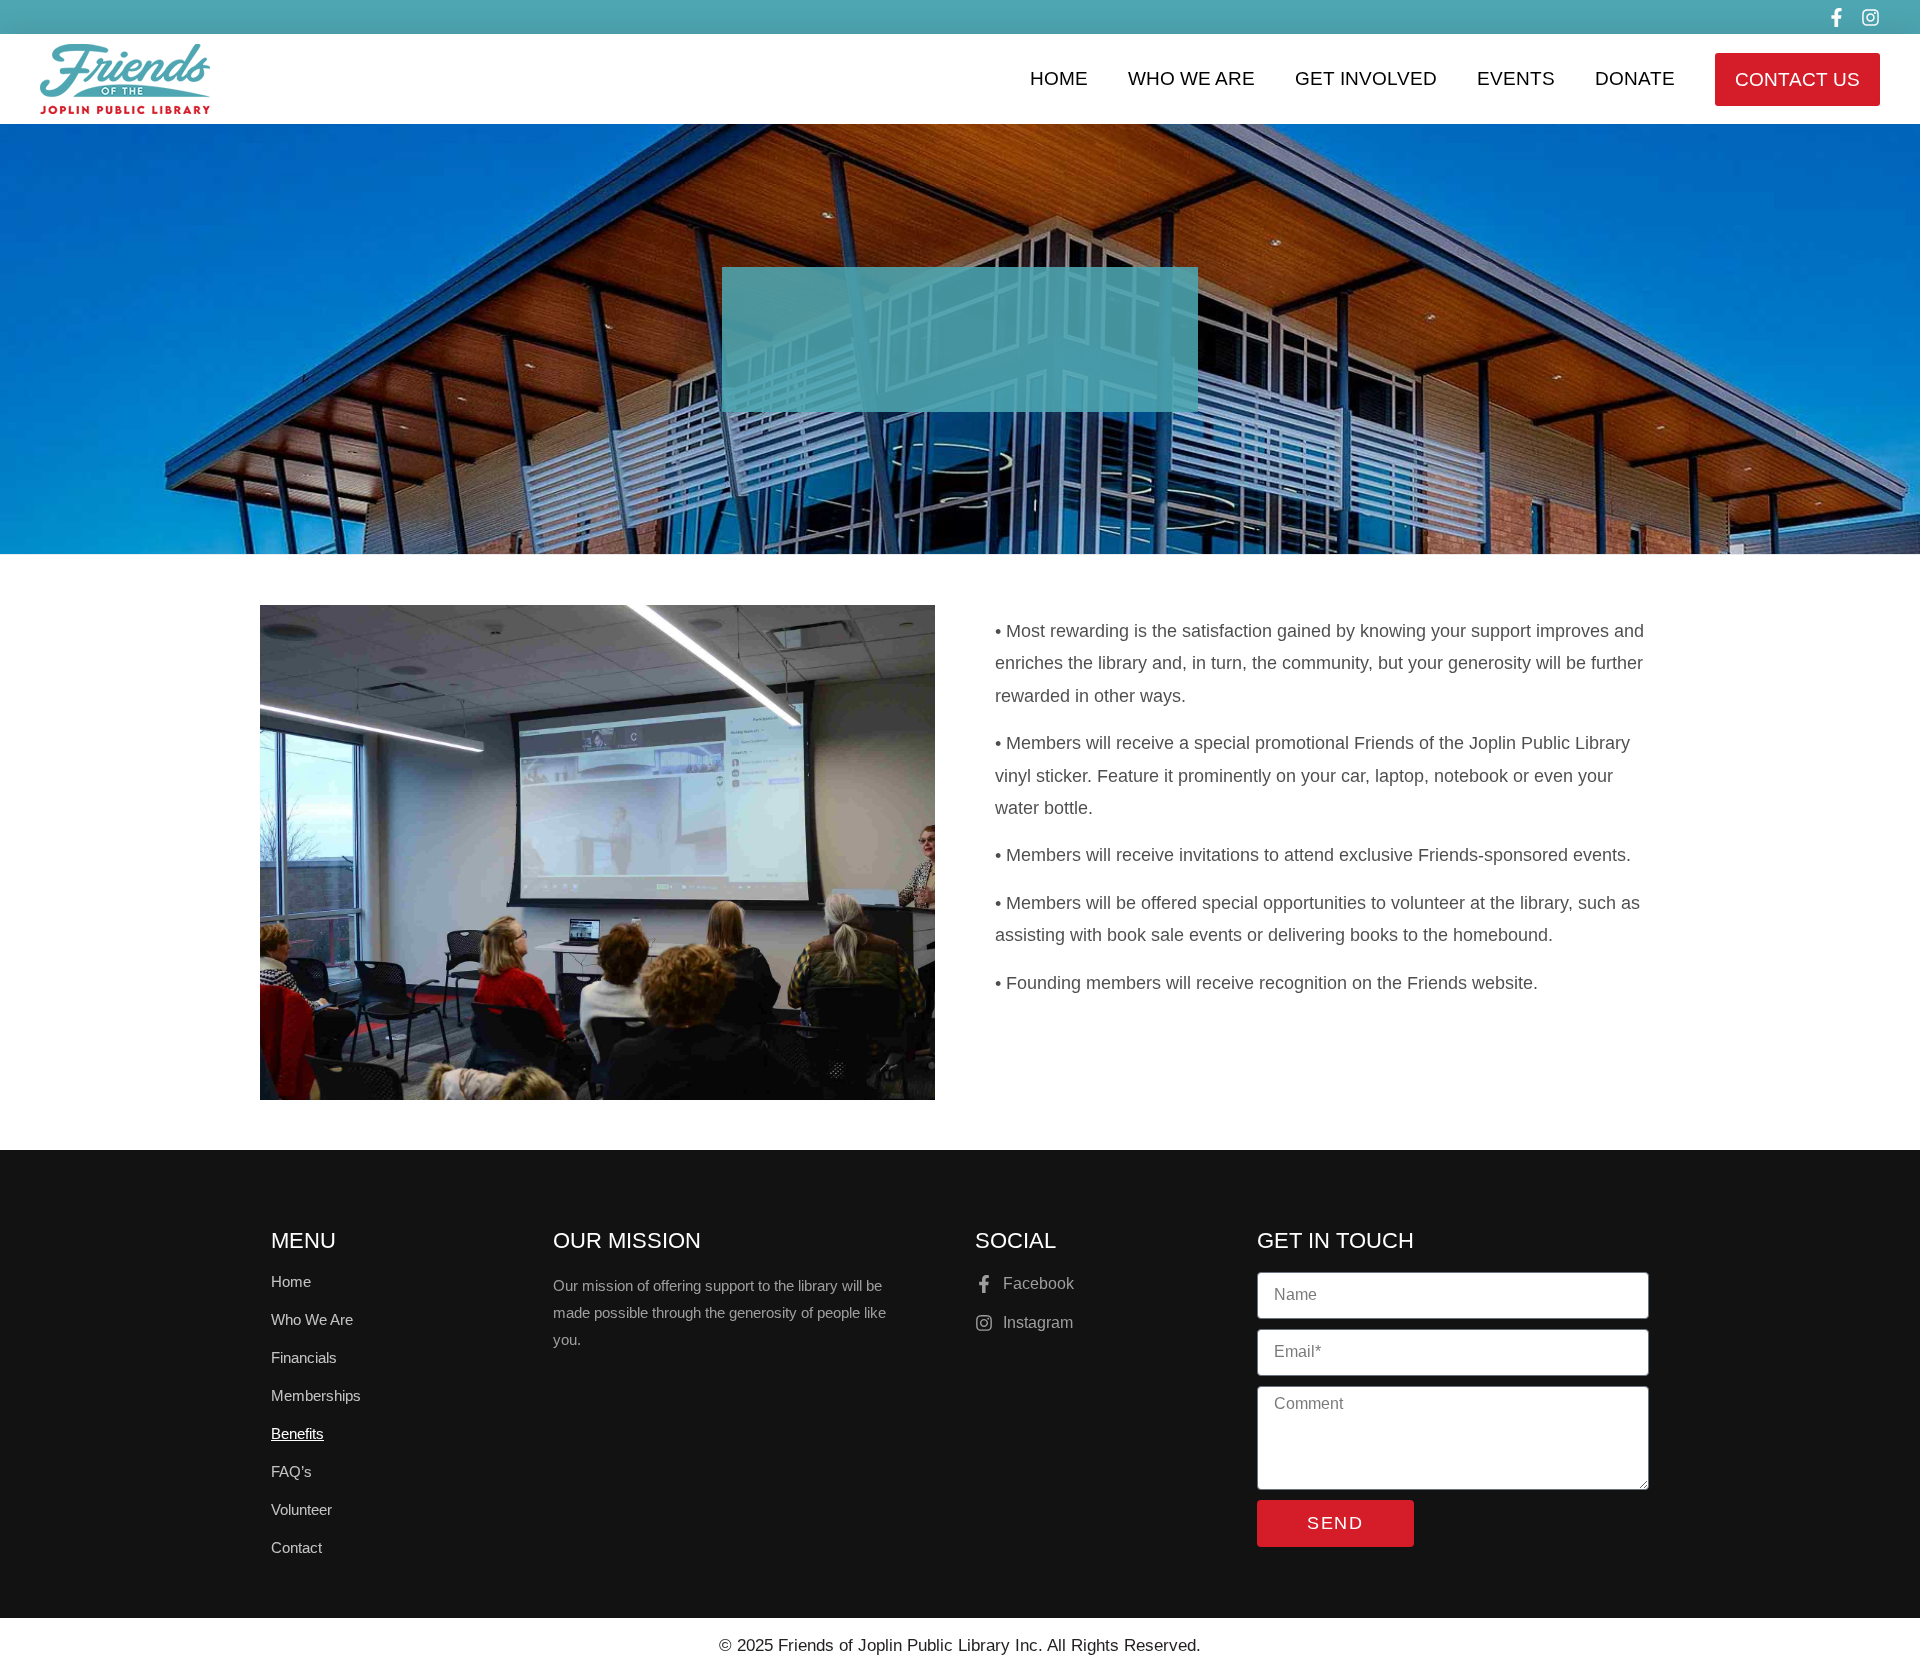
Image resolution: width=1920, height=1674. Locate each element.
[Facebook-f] (1836, 17)
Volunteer (301, 1509)
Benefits (297, 1433)
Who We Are (1191, 78)
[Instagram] (1870, 17)
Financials (304, 1357)
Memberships (316, 1395)
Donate (1635, 78)
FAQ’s (291, 1471)
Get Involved (1366, 78)
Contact (296, 1547)
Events (1516, 78)
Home (1059, 78)
